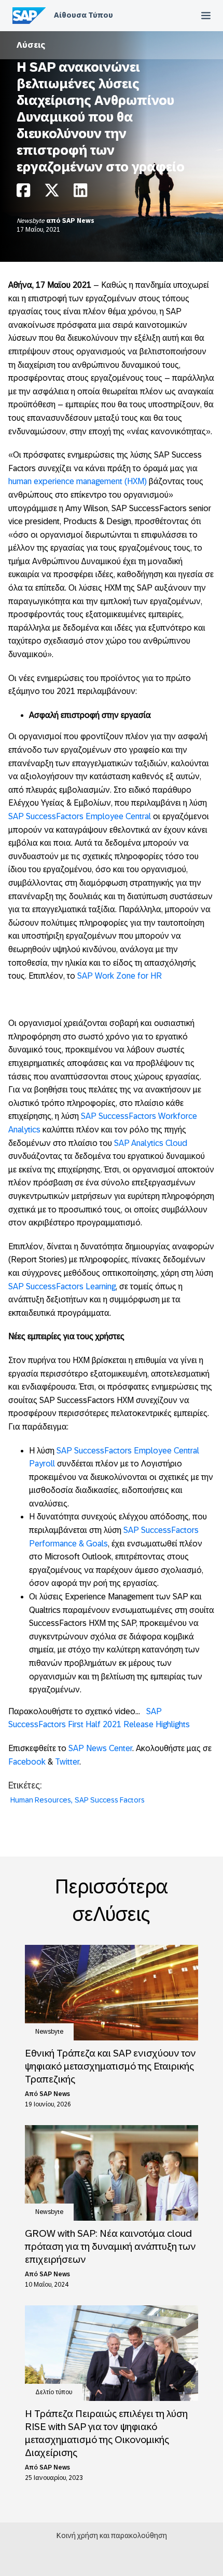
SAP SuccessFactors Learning (62, 1286)
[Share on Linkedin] (80, 193)
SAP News (78, 221)
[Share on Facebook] (23, 193)
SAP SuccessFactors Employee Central (80, 816)
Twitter (67, 1762)
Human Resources (41, 1800)
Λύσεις (31, 45)
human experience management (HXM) (78, 481)
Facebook (27, 1762)
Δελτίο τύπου (54, 2392)
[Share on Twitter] (52, 193)
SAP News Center (100, 1748)
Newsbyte (31, 221)
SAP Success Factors (110, 1800)
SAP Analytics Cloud (151, 1143)
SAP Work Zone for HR (120, 976)
